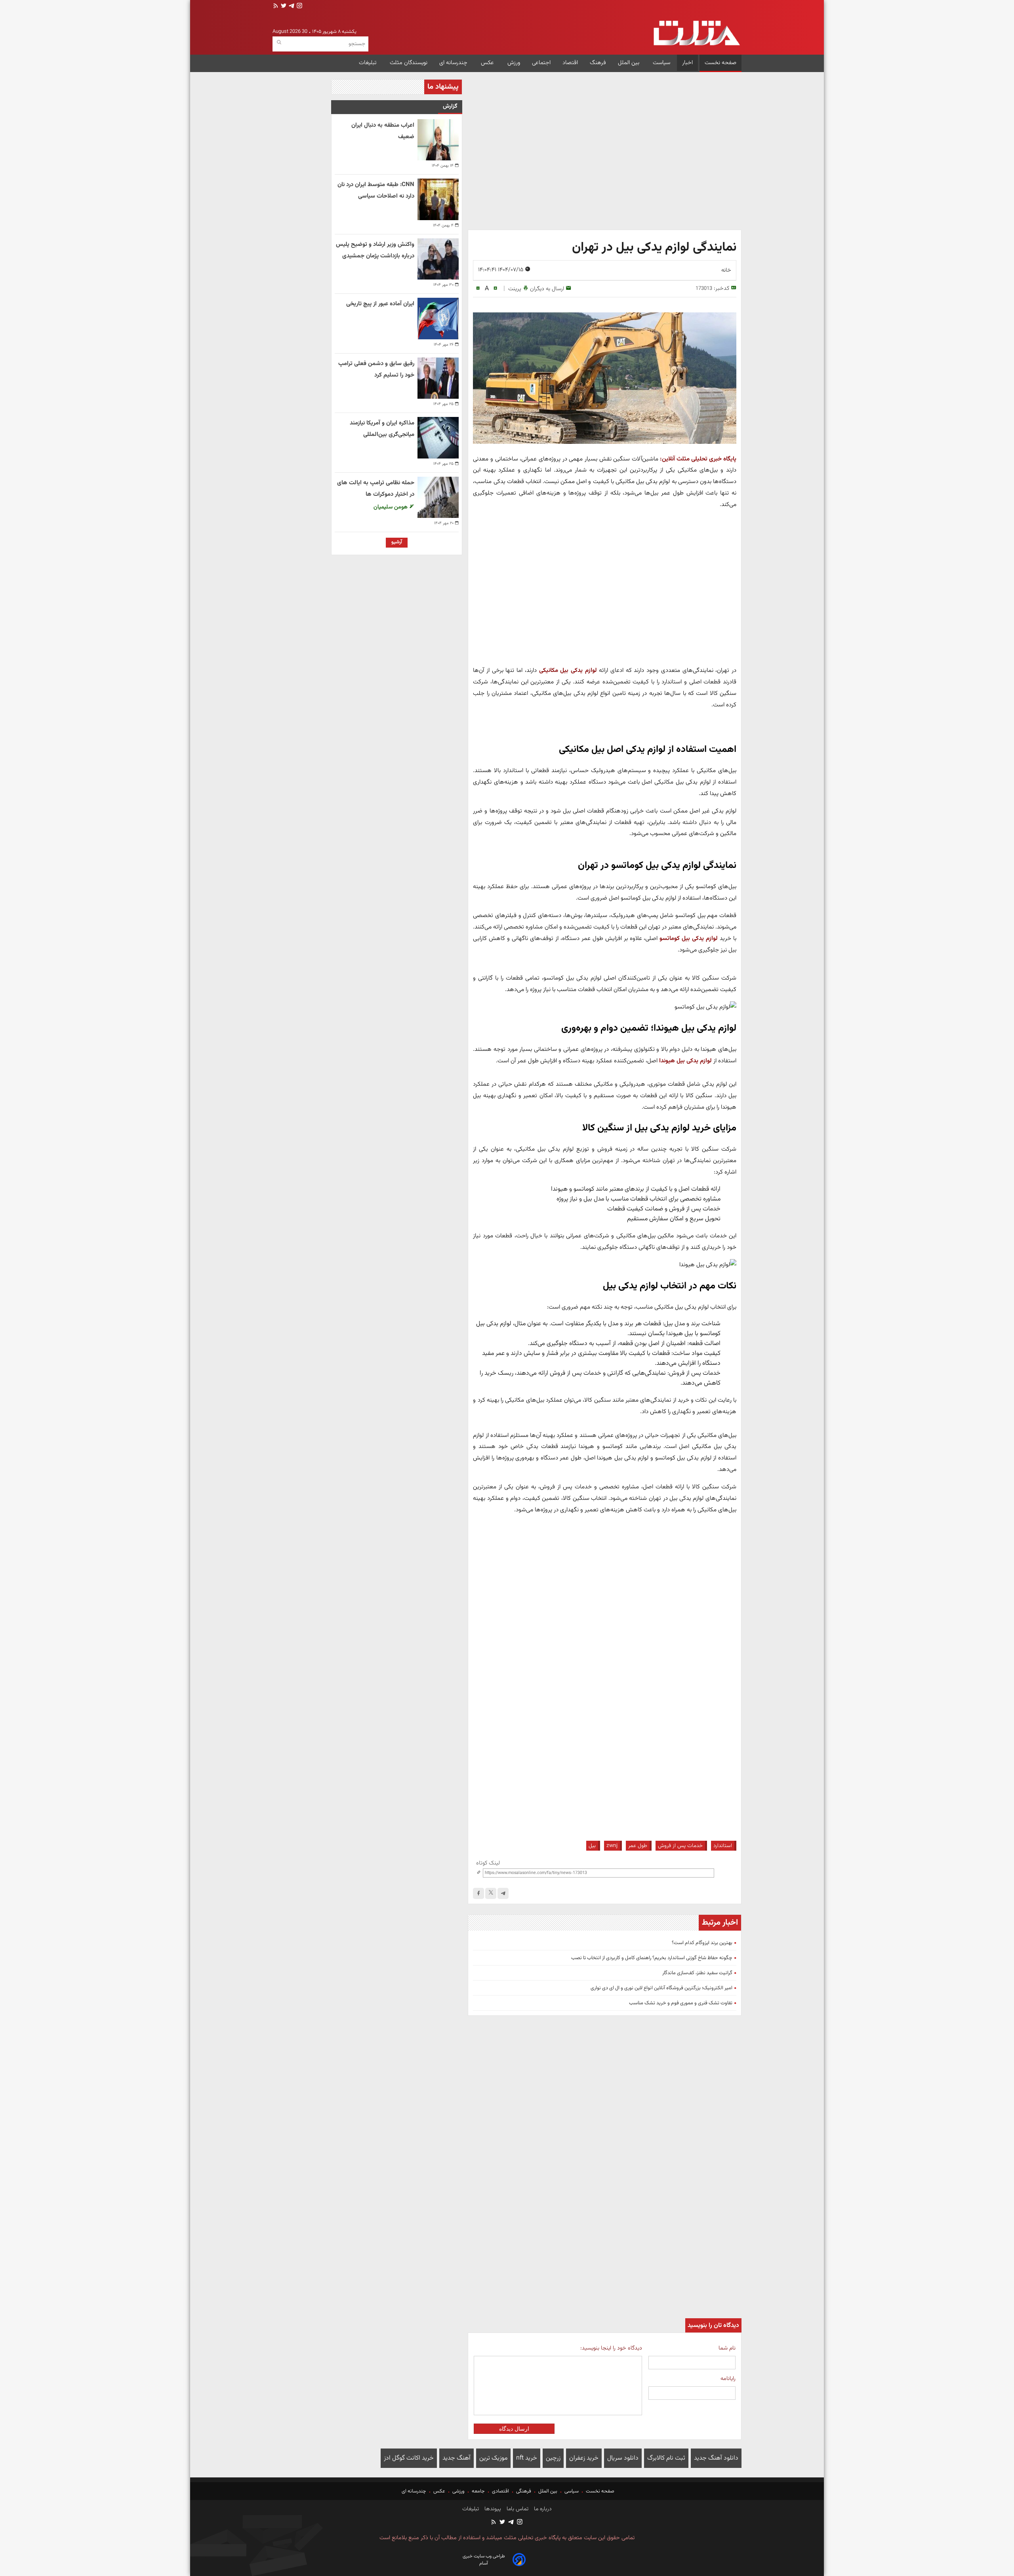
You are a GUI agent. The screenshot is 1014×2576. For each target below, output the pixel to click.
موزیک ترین (493, 2458)
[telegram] (291, 7)
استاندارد (723, 1846)
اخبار (687, 63)
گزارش (450, 106)
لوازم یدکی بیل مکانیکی (568, 670)
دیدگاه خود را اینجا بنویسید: (611, 2348)
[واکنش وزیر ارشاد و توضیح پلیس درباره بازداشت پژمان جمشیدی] (438, 259)
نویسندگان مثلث (409, 63)
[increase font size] (495, 288)
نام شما (727, 2348)
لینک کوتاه (488, 1863)
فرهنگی (524, 2491)
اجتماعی (541, 63)
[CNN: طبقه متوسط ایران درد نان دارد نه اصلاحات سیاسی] (438, 199)
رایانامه (728, 2379)
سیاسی (572, 2491)
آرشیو (397, 542)
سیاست (661, 63)
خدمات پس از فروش (680, 1846)
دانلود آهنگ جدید (716, 2458)
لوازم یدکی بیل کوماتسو (689, 938)
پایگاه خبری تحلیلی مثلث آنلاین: (698, 459)
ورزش (514, 63)
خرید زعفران (584, 2458)
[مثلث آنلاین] (697, 33)
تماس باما (517, 2509)
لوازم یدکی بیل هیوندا (685, 1061)
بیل (592, 1846)
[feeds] (276, 7)
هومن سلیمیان (391, 507)
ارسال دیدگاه (514, 2429)
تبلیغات (368, 63)
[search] (279, 43)
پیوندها (492, 2509)
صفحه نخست (720, 63)
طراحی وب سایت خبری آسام (484, 2560)
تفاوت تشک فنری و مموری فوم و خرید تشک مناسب (681, 2003)
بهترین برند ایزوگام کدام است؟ (702, 1943)
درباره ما (542, 2509)
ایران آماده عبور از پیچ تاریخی (380, 304)
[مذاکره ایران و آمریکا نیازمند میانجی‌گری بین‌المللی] (438, 438)
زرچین (553, 2458)
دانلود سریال (623, 2458)
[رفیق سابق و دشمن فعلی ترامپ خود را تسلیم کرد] (438, 378)
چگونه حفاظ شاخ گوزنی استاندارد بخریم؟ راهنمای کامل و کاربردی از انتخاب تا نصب (652, 1958)
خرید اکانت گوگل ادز (409, 2458)
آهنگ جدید (456, 2458)
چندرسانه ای (454, 63)
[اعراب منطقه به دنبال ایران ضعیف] (438, 140)
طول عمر (638, 1846)
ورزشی (458, 2491)
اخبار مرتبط (720, 1923)
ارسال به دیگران (547, 289)
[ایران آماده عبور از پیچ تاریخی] (438, 318)
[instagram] (299, 7)
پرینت (515, 289)
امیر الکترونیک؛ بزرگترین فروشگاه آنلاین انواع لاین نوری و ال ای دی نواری (661, 1988)
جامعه (478, 2491)
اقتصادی (500, 2491)
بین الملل (629, 63)
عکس (488, 63)
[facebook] (478, 1893)
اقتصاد (570, 63)
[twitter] (283, 7)
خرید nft (527, 2458)
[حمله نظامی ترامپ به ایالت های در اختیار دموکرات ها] (438, 497)
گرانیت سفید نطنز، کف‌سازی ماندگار (697, 1973)
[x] (491, 1893)
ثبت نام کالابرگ (666, 2458)
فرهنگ (598, 63)
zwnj (612, 1846)
